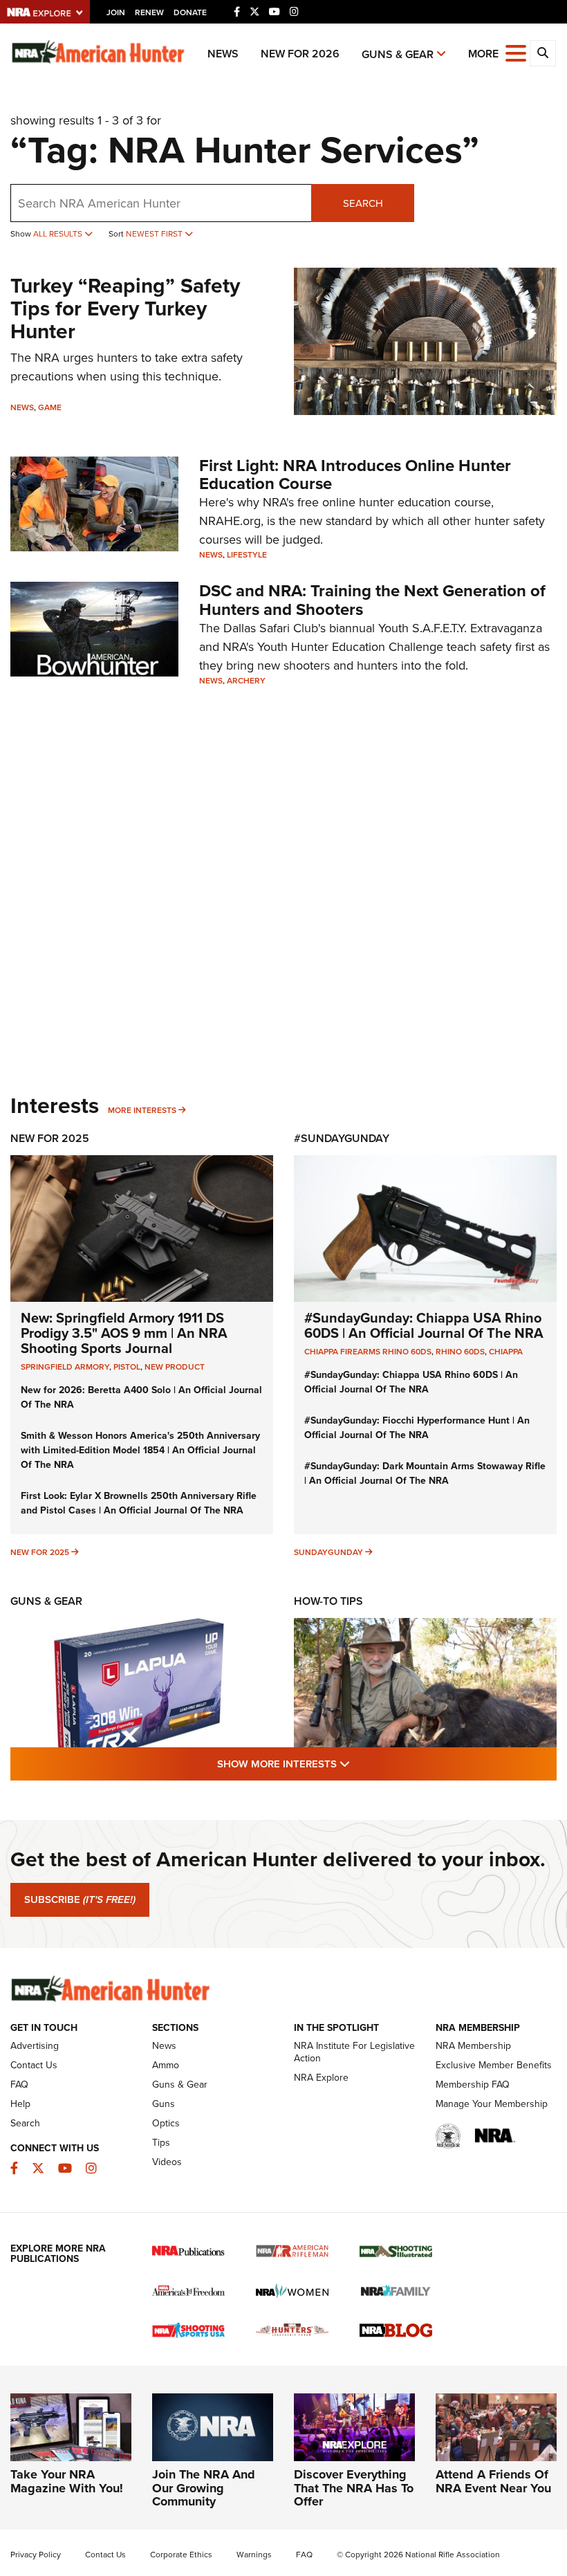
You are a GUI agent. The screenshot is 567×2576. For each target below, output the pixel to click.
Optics (166, 2123)
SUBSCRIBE (80, 1899)
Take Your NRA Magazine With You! (67, 2481)
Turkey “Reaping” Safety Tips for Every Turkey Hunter (125, 308)
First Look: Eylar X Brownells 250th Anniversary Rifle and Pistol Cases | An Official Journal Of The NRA (139, 1503)
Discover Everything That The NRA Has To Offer (354, 2488)
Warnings (254, 2554)
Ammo (166, 2065)
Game (50, 407)
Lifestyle (247, 554)
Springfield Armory (65, 1367)
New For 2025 (50, 1138)
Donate (190, 12)
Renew (149, 12)
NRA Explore (321, 2077)
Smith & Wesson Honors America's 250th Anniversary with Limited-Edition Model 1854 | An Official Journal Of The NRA (140, 1450)
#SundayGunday (342, 1138)
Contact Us (34, 2065)
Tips (161, 2142)
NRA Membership (473, 2045)
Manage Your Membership (492, 2104)
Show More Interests (358, 1763)
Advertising (35, 2045)
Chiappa (506, 1351)
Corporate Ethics (181, 2554)
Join (116, 12)
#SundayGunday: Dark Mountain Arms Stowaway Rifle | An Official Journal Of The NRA (425, 1473)
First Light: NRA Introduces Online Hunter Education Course (355, 474)
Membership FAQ (473, 2084)
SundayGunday (328, 1552)
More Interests (142, 1110)
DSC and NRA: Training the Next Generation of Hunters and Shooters (372, 599)
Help (20, 2104)
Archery (246, 680)
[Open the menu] (516, 52)
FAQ (19, 2084)
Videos (167, 2162)
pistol (127, 1367)
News (223, 54)
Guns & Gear (398, 54)
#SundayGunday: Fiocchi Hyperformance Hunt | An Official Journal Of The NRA (417, 1427)
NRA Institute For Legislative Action (354, 2052)
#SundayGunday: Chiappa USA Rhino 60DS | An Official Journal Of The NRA (424, 1325)
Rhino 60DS (460, 1351)
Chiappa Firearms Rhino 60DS (368, 1351)
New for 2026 (300, 54)
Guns (164, 2104)
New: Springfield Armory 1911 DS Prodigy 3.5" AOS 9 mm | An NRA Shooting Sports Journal (124, 1333)
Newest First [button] (155, 233)
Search (363, 203)
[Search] (543, 53)
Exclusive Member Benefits (494, 2065)
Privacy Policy (36, 2554)
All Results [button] (59, 233)
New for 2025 (40, 1552)
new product (175, 1367)
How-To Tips (328, 1601)
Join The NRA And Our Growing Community (204, 2488)
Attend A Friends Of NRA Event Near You (493, 2481)
